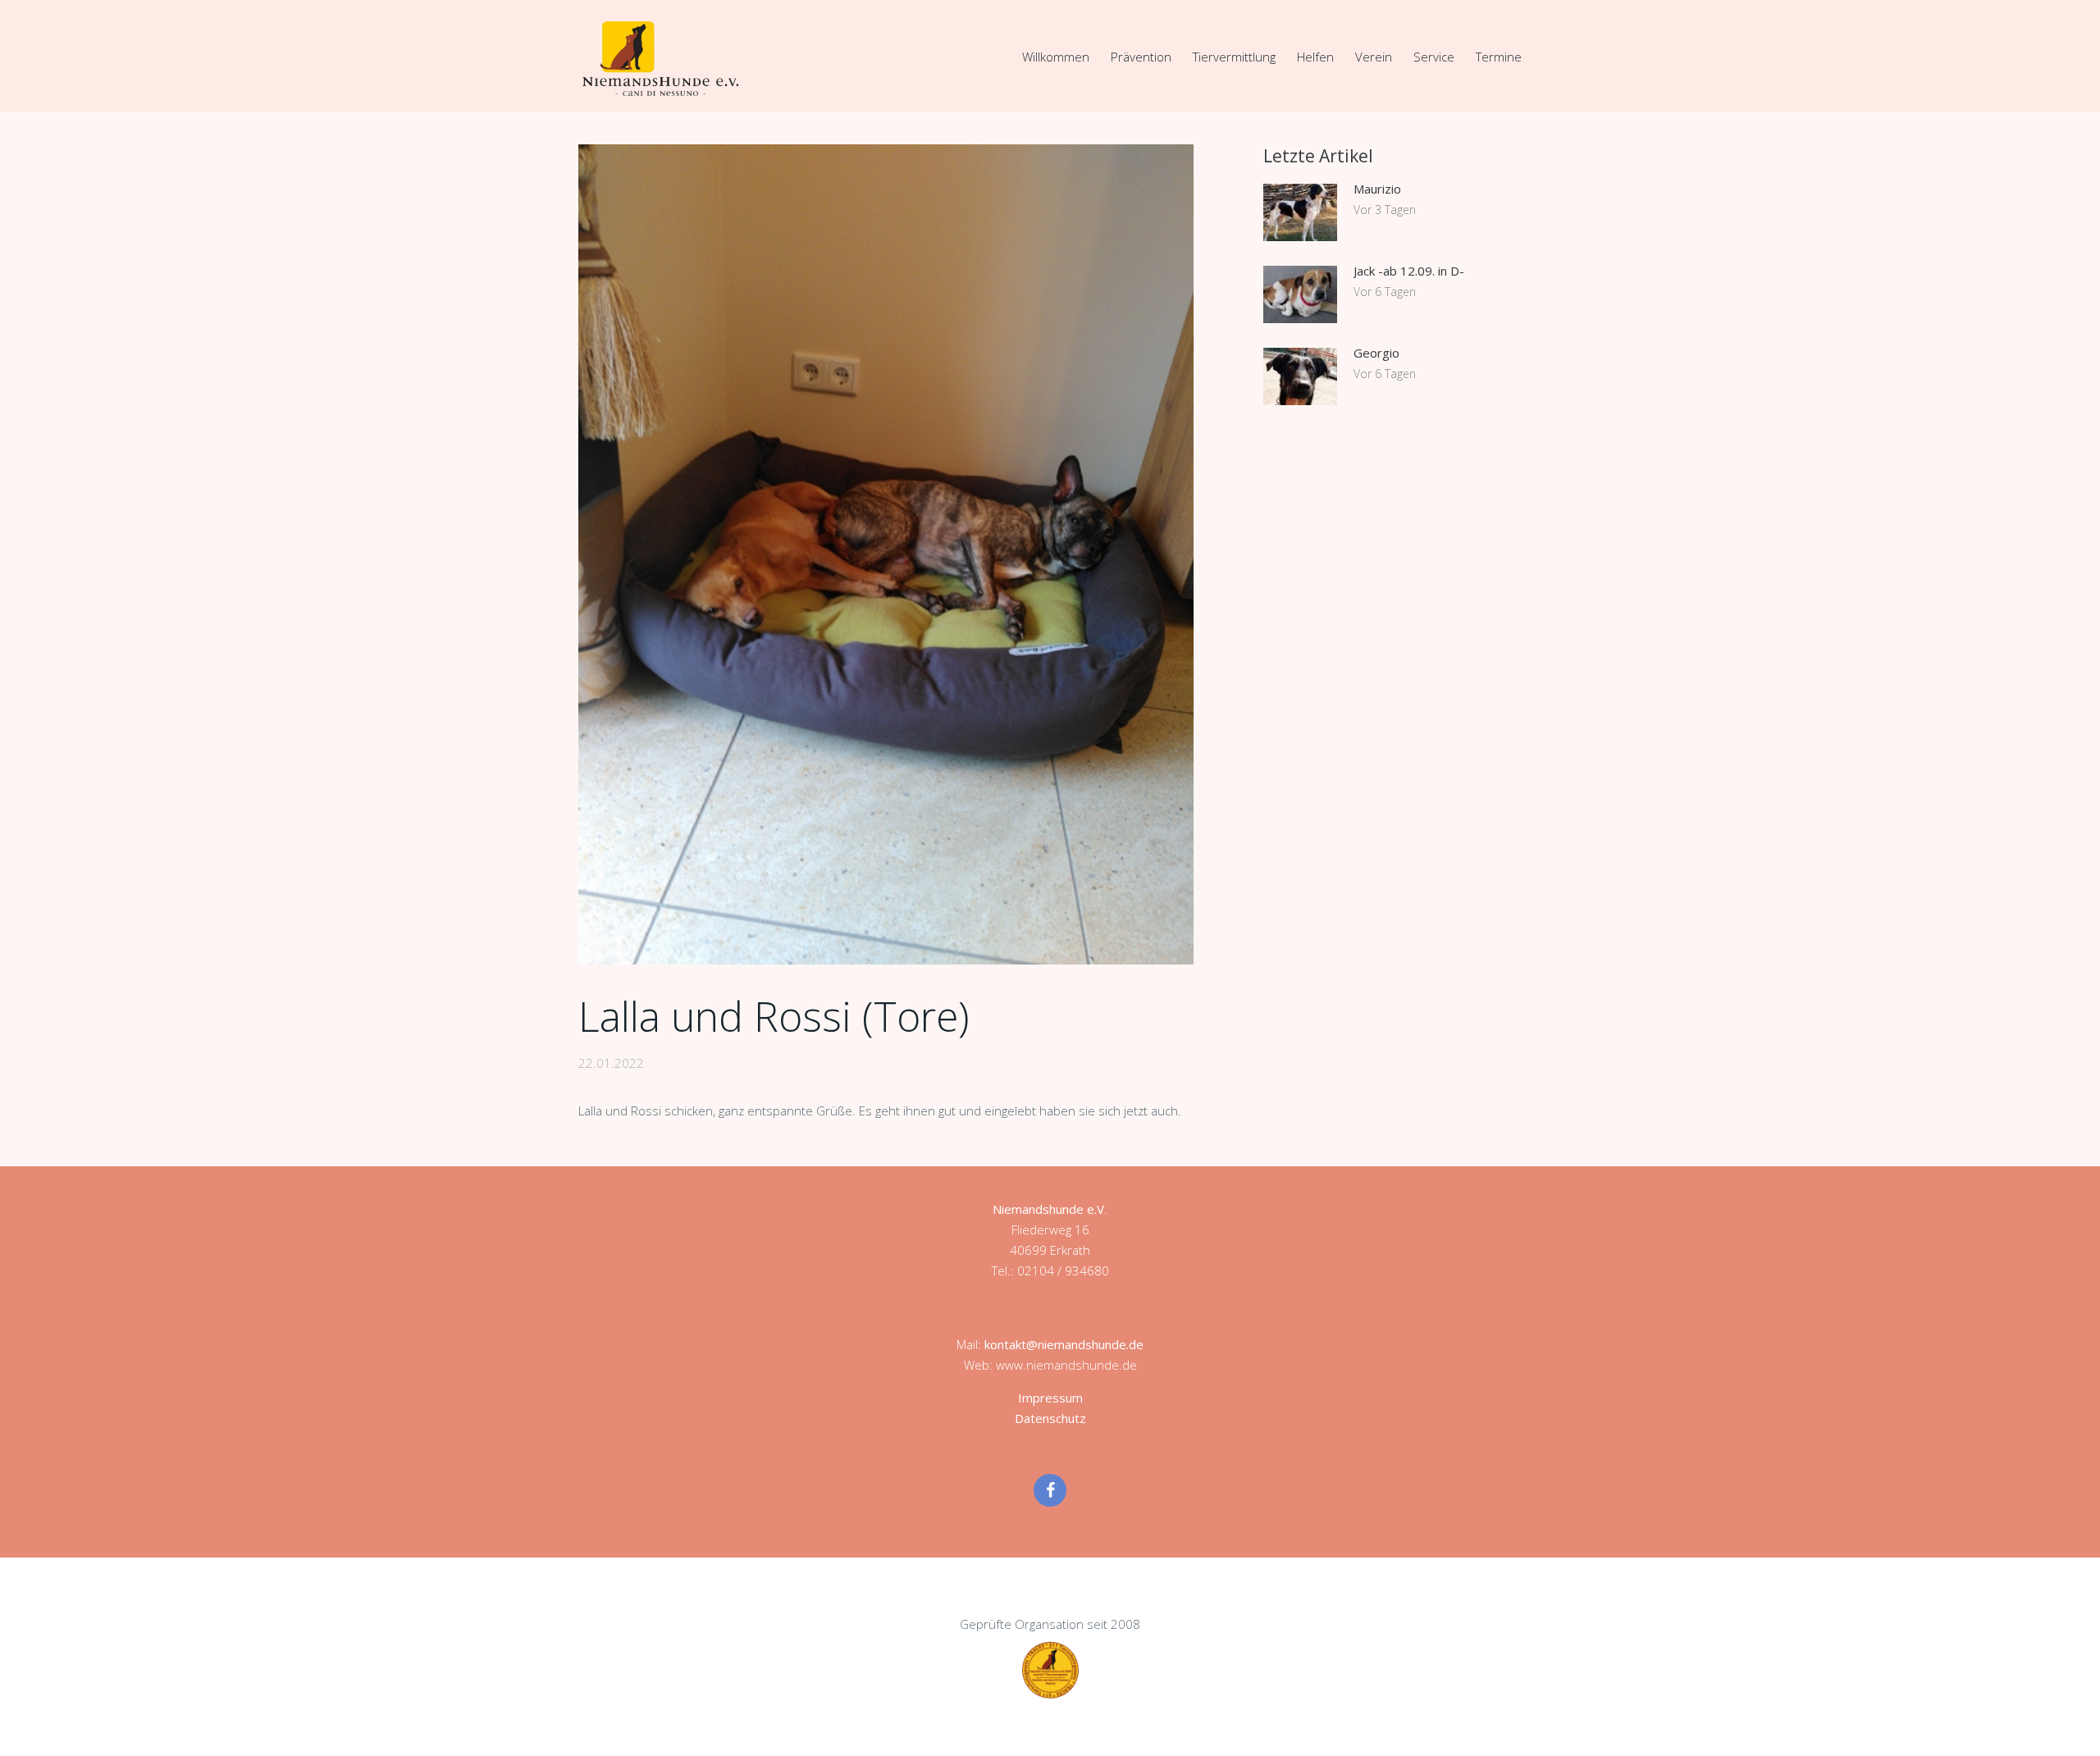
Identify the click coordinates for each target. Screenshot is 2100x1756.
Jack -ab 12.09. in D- (1409, 271)
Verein (1374, 57)
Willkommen (1056, 57)
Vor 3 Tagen (1385, 210)
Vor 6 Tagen (1385, 292)
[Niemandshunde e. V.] (660, 58)
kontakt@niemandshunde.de (1064, 1344)
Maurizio (1377, 189)
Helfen (1315, 57)
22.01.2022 (611, 1063)
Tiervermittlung (1234, 57)
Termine (1499, 57)
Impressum (1050, 1398)
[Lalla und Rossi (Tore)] (886, 554)
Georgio (1376, 353)
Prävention (1141, 57)
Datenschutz (1050, 1418)
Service (1434, 57)
